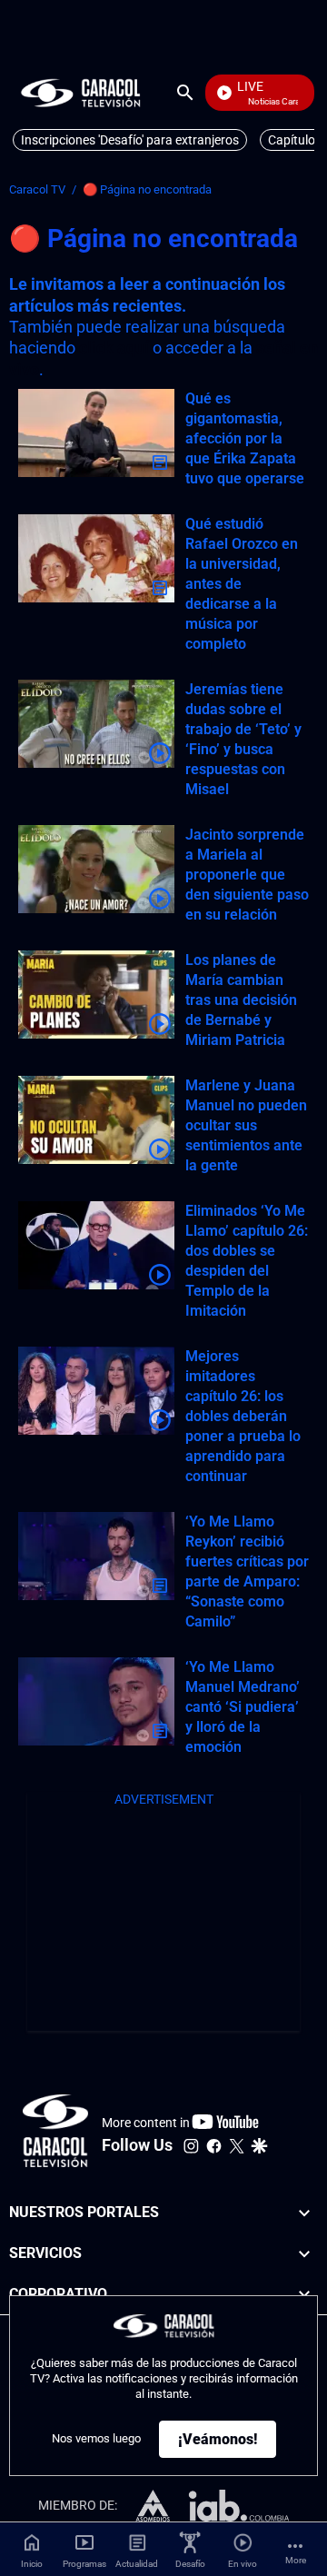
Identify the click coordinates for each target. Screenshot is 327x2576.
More (296, 2560)
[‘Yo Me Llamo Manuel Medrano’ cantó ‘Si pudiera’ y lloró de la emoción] (96, 1701)
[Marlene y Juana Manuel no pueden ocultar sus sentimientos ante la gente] (96, 1120)
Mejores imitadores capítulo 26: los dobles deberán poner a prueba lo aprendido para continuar (243, 1416)
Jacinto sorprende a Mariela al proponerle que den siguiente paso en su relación (247, 875)
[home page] (81, 92)
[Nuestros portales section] (304, 2213)
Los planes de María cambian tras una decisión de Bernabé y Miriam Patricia (241, 1000)
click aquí (114, 348)
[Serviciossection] (304, 2254)
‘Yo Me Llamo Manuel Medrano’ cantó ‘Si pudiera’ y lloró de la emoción (243, 1707)
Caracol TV (37, 189)
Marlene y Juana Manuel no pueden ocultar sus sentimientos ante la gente (246, 1125)
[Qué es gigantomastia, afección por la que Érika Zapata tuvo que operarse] (96, 433)
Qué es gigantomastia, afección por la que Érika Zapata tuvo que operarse (245, 438)
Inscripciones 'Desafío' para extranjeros (130, 140)
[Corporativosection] (304, 2295)
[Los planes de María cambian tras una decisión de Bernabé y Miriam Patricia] (96, 995)
